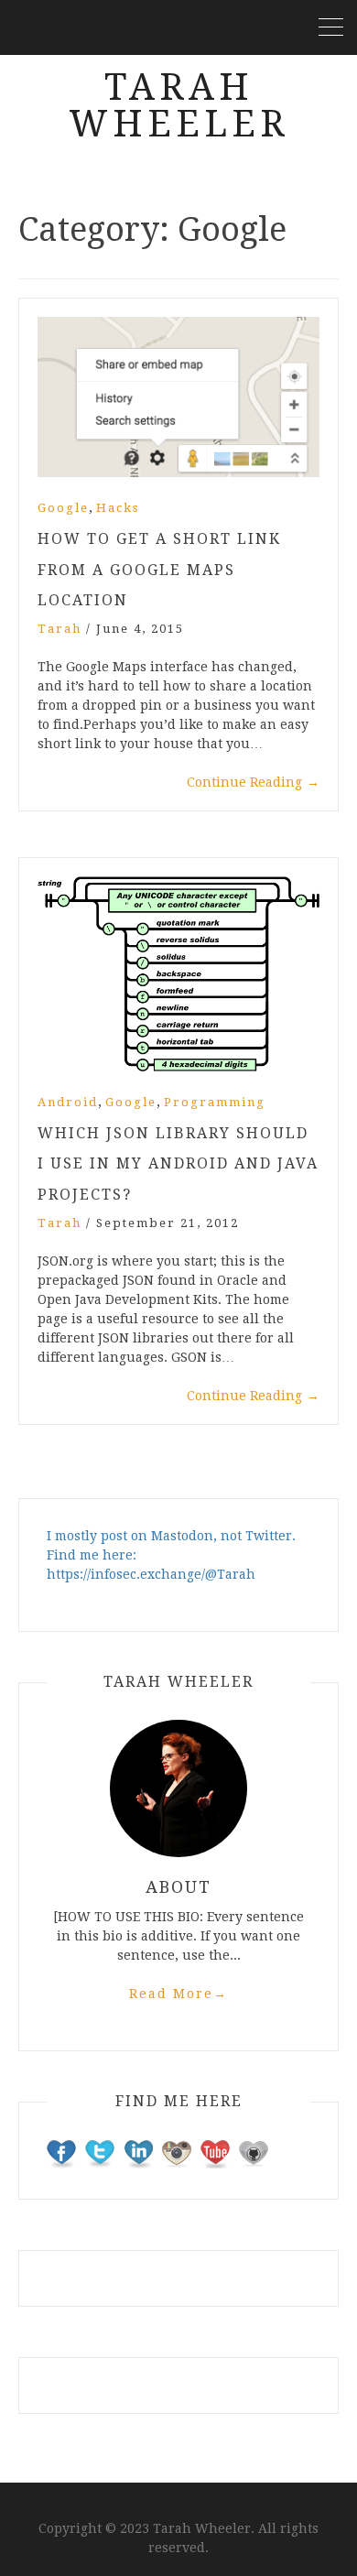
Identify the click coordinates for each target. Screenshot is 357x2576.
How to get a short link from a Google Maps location (159, 570)
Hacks (118, 508)
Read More (178, 1994)
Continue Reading (253, 782)
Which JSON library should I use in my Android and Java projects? (178, 1164)
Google (63, 508)
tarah (59, 629)
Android (68, 1102)
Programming (215, 1102)
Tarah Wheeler (179, 106)
